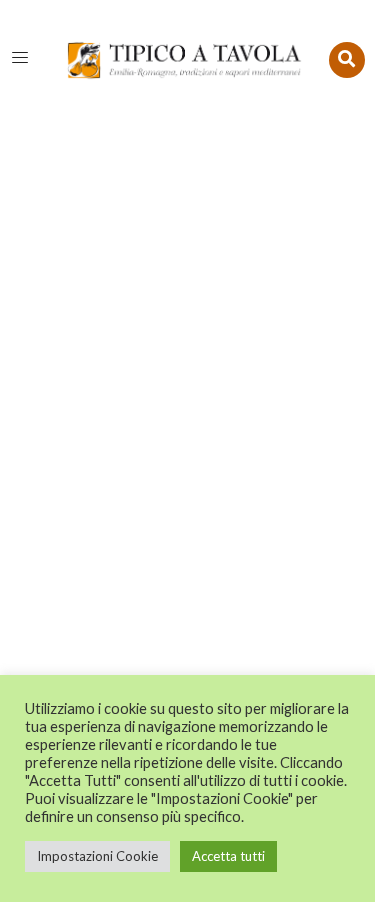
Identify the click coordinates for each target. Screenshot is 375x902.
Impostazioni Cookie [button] (97, 856)
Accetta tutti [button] (228, 856)
